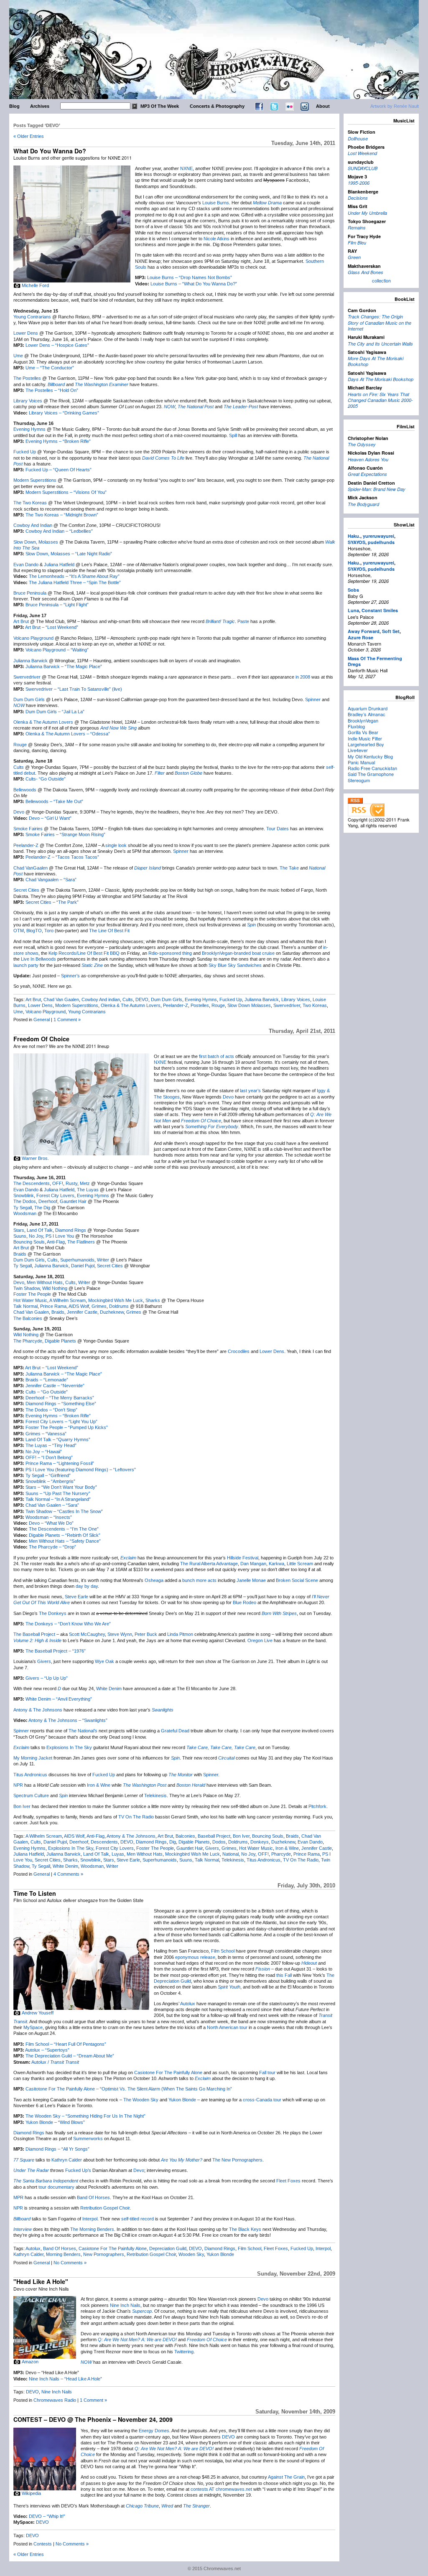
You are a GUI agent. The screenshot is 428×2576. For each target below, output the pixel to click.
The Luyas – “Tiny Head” (51, 1445)
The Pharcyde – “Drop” (52, 1547)
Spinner (313, 699)
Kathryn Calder (67, 2160)
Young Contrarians (32, 317)
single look (116, 845)
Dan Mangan (253, 1564)
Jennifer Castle (82, 1312)
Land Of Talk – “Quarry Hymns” (58, 1439)
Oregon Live (260, 1640)
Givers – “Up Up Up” (47, 1678)
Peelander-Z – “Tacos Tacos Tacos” (62, 857)
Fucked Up (25, 452)
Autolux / (55, 2062)
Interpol (90, 2219)
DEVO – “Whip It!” (47, 2516)
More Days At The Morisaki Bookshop (376, 361)
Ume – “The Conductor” (50, 368)
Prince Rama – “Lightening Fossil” (60, 1463)
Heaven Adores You (368, 459)
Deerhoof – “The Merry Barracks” (60, 1398)
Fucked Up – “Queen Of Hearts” (59, 470)
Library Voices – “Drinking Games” (64, 413)
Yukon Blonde (182, 2100)
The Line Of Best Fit (109, 931)
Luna (353, 610)
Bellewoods (25, 790)
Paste (243, 621)
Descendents (104, 1842)
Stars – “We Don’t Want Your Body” (61, 1487)
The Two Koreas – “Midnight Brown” (62, 515)
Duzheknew (112, 1312)
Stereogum (359, 780)
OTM (19, 931)
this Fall (284, 1975)
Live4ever (358, 750)
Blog (14, 106)
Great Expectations (367, 474)
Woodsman (25, 1213)
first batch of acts (217, 1056)
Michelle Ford (35, 285)
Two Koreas (315, 1005)
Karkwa (276, 1564)
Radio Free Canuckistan (372, 768)
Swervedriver (27, 677)
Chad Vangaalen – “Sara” (51, 880)
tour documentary (56, 2187)
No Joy (36, 1236)
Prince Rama (53, 1306)
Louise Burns (216, 203)
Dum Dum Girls (29, 699)
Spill (233, 435)
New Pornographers (104, 2254)
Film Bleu (357, 243)
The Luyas (88, 1190)
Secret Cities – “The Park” (52, 902)
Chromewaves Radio (55, 2400)
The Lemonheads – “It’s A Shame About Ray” (74, 576)
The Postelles (27, 378)
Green (354, 257)
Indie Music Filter (365, 738)
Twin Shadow (27, 1288)
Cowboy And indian (101, 999)
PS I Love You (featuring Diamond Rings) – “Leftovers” (81, 1470)
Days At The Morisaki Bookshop (381, 379)
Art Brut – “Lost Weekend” (52, 627)
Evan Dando (26, 565)
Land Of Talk (40, 1230)
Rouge (20, 745)
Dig (173, 1842)
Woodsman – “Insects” (49, 1517)
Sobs (353, 590)
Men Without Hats (45, 1282)
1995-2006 (359, 183)
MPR (18, 2197)
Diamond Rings (71, 1230)
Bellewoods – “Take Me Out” (54, 801)
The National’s (83, 1731)
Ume (18, 356)
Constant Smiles (380, 610)
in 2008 (303, 677)
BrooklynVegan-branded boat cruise (238, 953)
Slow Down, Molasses (36, 542)
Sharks (153, 1300)
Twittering (184, 2352)
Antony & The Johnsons (38, 1710)
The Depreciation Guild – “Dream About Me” (70, 2056)
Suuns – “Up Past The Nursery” (58, 1493)
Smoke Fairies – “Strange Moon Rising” (65, 834)
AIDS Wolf (79, 1306)
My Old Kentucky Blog (370, 756)
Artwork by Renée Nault (395, 106)
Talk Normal (25, 1306)
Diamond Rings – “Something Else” (61, 1404)
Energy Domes (154, 2431)
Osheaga (154, 1580)
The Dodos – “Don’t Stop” (51, 1410)
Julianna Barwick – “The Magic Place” (64, 666)
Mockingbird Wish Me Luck (116, 1300)
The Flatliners (81, 1242)
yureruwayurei (378, 536)
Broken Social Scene (297, 1580)
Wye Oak (104, 1661)
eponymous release (195, 1957)
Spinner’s (70, 976)
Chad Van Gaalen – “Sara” (52, 1505)
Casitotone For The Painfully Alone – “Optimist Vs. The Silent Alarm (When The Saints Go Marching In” (129, 2089)
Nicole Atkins (217, 239)
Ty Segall (23, 1208)
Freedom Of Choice (41, 1039)
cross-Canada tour (262, 2100)
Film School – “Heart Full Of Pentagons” (66, 2044)
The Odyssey (362, 444)
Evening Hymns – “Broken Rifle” (58, 441)
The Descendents (32, 1183)
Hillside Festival (243, 1558)
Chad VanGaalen (31, 868)
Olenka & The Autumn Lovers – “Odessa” (68, 734)
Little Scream (300, 1564)
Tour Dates (278, 829)
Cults (19, 767)
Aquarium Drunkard (368, 708)
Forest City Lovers (55, 1195)
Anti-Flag (56, 1242)
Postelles (200, 1005)
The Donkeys (53, 1613)
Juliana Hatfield (59, 565)
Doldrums (119, 1306)
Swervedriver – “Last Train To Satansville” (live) (74, 689)
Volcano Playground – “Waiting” (57, 650)
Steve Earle (76, 1597)
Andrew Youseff (38, 2013)
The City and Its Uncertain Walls (380, 344)
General (42, 1020)
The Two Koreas (30, 503)
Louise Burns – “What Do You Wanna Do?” (194, 284)
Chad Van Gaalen (61, 999)
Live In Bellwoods (38, 959)
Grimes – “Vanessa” (46, 1434)
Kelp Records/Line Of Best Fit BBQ (84, 953)
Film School (223, 1951)
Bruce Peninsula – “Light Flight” (57, 605)
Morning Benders (63, 2254)
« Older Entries (29, 136)
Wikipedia (31, 2493)
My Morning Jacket (33, 1758)
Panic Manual (361, 762)
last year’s (250, 1091)
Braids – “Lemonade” (47, 1380)
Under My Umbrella (367, 213)
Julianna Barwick (31, 661)
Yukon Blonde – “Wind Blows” (55, 2122)
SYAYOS (357, 542)
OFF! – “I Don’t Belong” (49, 1457)
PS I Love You (60, 1236)
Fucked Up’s (78, 2170)
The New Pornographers (237, 2160)
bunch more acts (199, 1580)
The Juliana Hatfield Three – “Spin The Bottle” (75, 582)
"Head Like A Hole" (41, 2281)
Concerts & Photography (217, 106)
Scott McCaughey (87, 1634)
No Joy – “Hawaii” (44, 1452)
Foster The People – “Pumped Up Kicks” (67, 1427)
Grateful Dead (175, 1731)
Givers (44, 1661)
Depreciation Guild (168, 2248)
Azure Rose (360, 637)
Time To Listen (35, 1893)
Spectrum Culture (31, 1795)
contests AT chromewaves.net (221, 2489)
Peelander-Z (26, 845)
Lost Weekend (362, 153)
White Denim (109, 1689)
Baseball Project (214, 1836)
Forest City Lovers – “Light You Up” (61, 1422)
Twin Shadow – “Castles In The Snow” (64, 1511)
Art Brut (21, 621)
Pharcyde (281, 1854)
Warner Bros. (35, 1158)
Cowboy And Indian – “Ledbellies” (59, 531)
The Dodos (25, 1201)
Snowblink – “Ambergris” (50, 1481)
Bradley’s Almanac (367, 714)
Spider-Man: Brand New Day (377, 489)
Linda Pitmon (180, 1634)
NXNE (186, 168)
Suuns (20, 1236)
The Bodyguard (363, 504)
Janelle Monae (251, 1580)
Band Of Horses (93, 2197)
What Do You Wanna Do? (50, 151)
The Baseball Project (34, 1634)
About (323, 106)
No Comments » (70, 2263)
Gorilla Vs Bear (363, 732)
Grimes (99, 1306)
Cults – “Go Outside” (47, 1392)
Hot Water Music (30, 1300)
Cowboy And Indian (33, 525)
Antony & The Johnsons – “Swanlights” (68, 1720)
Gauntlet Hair (73, 1201)
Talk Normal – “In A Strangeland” (58, 1499)
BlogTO (34, 931)
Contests (43, 2544)
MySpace (33, 2027)
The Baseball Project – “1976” (56, 1651)
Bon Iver (22, 1806)
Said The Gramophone (371, 774)
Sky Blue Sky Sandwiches (235, 965)
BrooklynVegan (363, 720)
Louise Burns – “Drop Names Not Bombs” (190, 277)
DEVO (142, 999)
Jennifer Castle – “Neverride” (55, 1386)
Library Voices (28, 401)
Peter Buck (146, 1634)
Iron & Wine (99, 1785)
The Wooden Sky (141, 2100)
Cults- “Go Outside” (46, 779)
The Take (289, 868)
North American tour (227, 2027)
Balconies (185, 1836)
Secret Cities (26, 890)
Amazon (30, 2362)
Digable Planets (60, 1341)
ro (51, 931)
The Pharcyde (28, 1341)
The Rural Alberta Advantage (209, 1564)
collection (381, 280)
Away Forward (364, 631)
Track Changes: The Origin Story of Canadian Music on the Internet (380, 323)
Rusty (71, 1183)
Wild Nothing (55, 1288)
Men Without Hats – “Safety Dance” (65, 1541)
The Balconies (28, 1318)
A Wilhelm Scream (68, 1300)
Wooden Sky (191, 2254)
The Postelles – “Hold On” (52, 390)
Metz (85, 1183)
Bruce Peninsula (30, 593)
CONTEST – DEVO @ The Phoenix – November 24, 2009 (93, 2419)
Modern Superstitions (35, 480)
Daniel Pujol (83, 1266)
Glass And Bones (366, 272)
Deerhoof (48, 1201)
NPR (18, 1785)
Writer (103, 1260)
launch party (26, 965)
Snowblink (24, 1195)
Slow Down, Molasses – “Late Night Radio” (69, 554)
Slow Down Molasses (249, 1005)
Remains (357, 228)
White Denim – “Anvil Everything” (59, 1699)
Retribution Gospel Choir (105, 2208)
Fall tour (267, 2072)
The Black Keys (245, 2229)
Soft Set (391, 631)
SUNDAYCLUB (363, 168)
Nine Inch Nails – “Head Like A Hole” (65, 2379)
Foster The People (32, 1294)
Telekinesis (155, 1795)
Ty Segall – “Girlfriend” (48, 1475)
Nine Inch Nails (125, 2305)
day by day (87, 1586)
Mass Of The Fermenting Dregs (375, 661)
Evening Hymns (29, 429)
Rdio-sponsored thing (170, 953)
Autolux (188, 2004)
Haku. (354, 536)
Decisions (358, 198)
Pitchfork (317, 1806)
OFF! (58, 1183)
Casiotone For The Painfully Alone (168, 2072)
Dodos (219, 1842)
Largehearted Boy (366, 744)
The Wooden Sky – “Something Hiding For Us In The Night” (85, 2116)
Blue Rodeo (245, 1602)
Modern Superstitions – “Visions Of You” (66, 492)
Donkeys (260, 1842)
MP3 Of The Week (160, 106)
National (231, 1854)
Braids (20, 1254)
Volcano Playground (33, 638)
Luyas (118, 1854)
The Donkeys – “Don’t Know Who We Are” (68, 1624)
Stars (19, 1230)
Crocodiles (239, 1351)
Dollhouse (358, 139)
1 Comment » (67, 1020)
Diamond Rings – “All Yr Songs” (57, 2149)
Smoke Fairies (28, 829)
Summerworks (88, 2139)
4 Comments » (68, 1874)
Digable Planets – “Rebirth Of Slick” (65, 1535)
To (47, 931)
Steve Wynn (120, 1634)
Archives (40, 106)
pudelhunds (381, 542)
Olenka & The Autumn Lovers (43, 722)
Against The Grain (286, 2477)
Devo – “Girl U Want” (50, 818)
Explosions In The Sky (69, 1747)
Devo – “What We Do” (51, 1523)
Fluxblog (356, 726)
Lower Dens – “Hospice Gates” (57, 345)
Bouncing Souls (29, 1242)
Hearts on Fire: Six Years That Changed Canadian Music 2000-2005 (380, 400)
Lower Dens (26, 333)
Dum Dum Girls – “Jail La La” (55, 712)
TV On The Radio (136, 1817)
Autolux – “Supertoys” (47, 2050)
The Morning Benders (92, 2229)
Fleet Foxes (288, 2181)
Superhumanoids (77, 1260)
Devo (19, 812)
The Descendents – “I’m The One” (64, 1529)
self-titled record (138, 2219)
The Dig (42, 1208)
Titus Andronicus (30, 1775)
